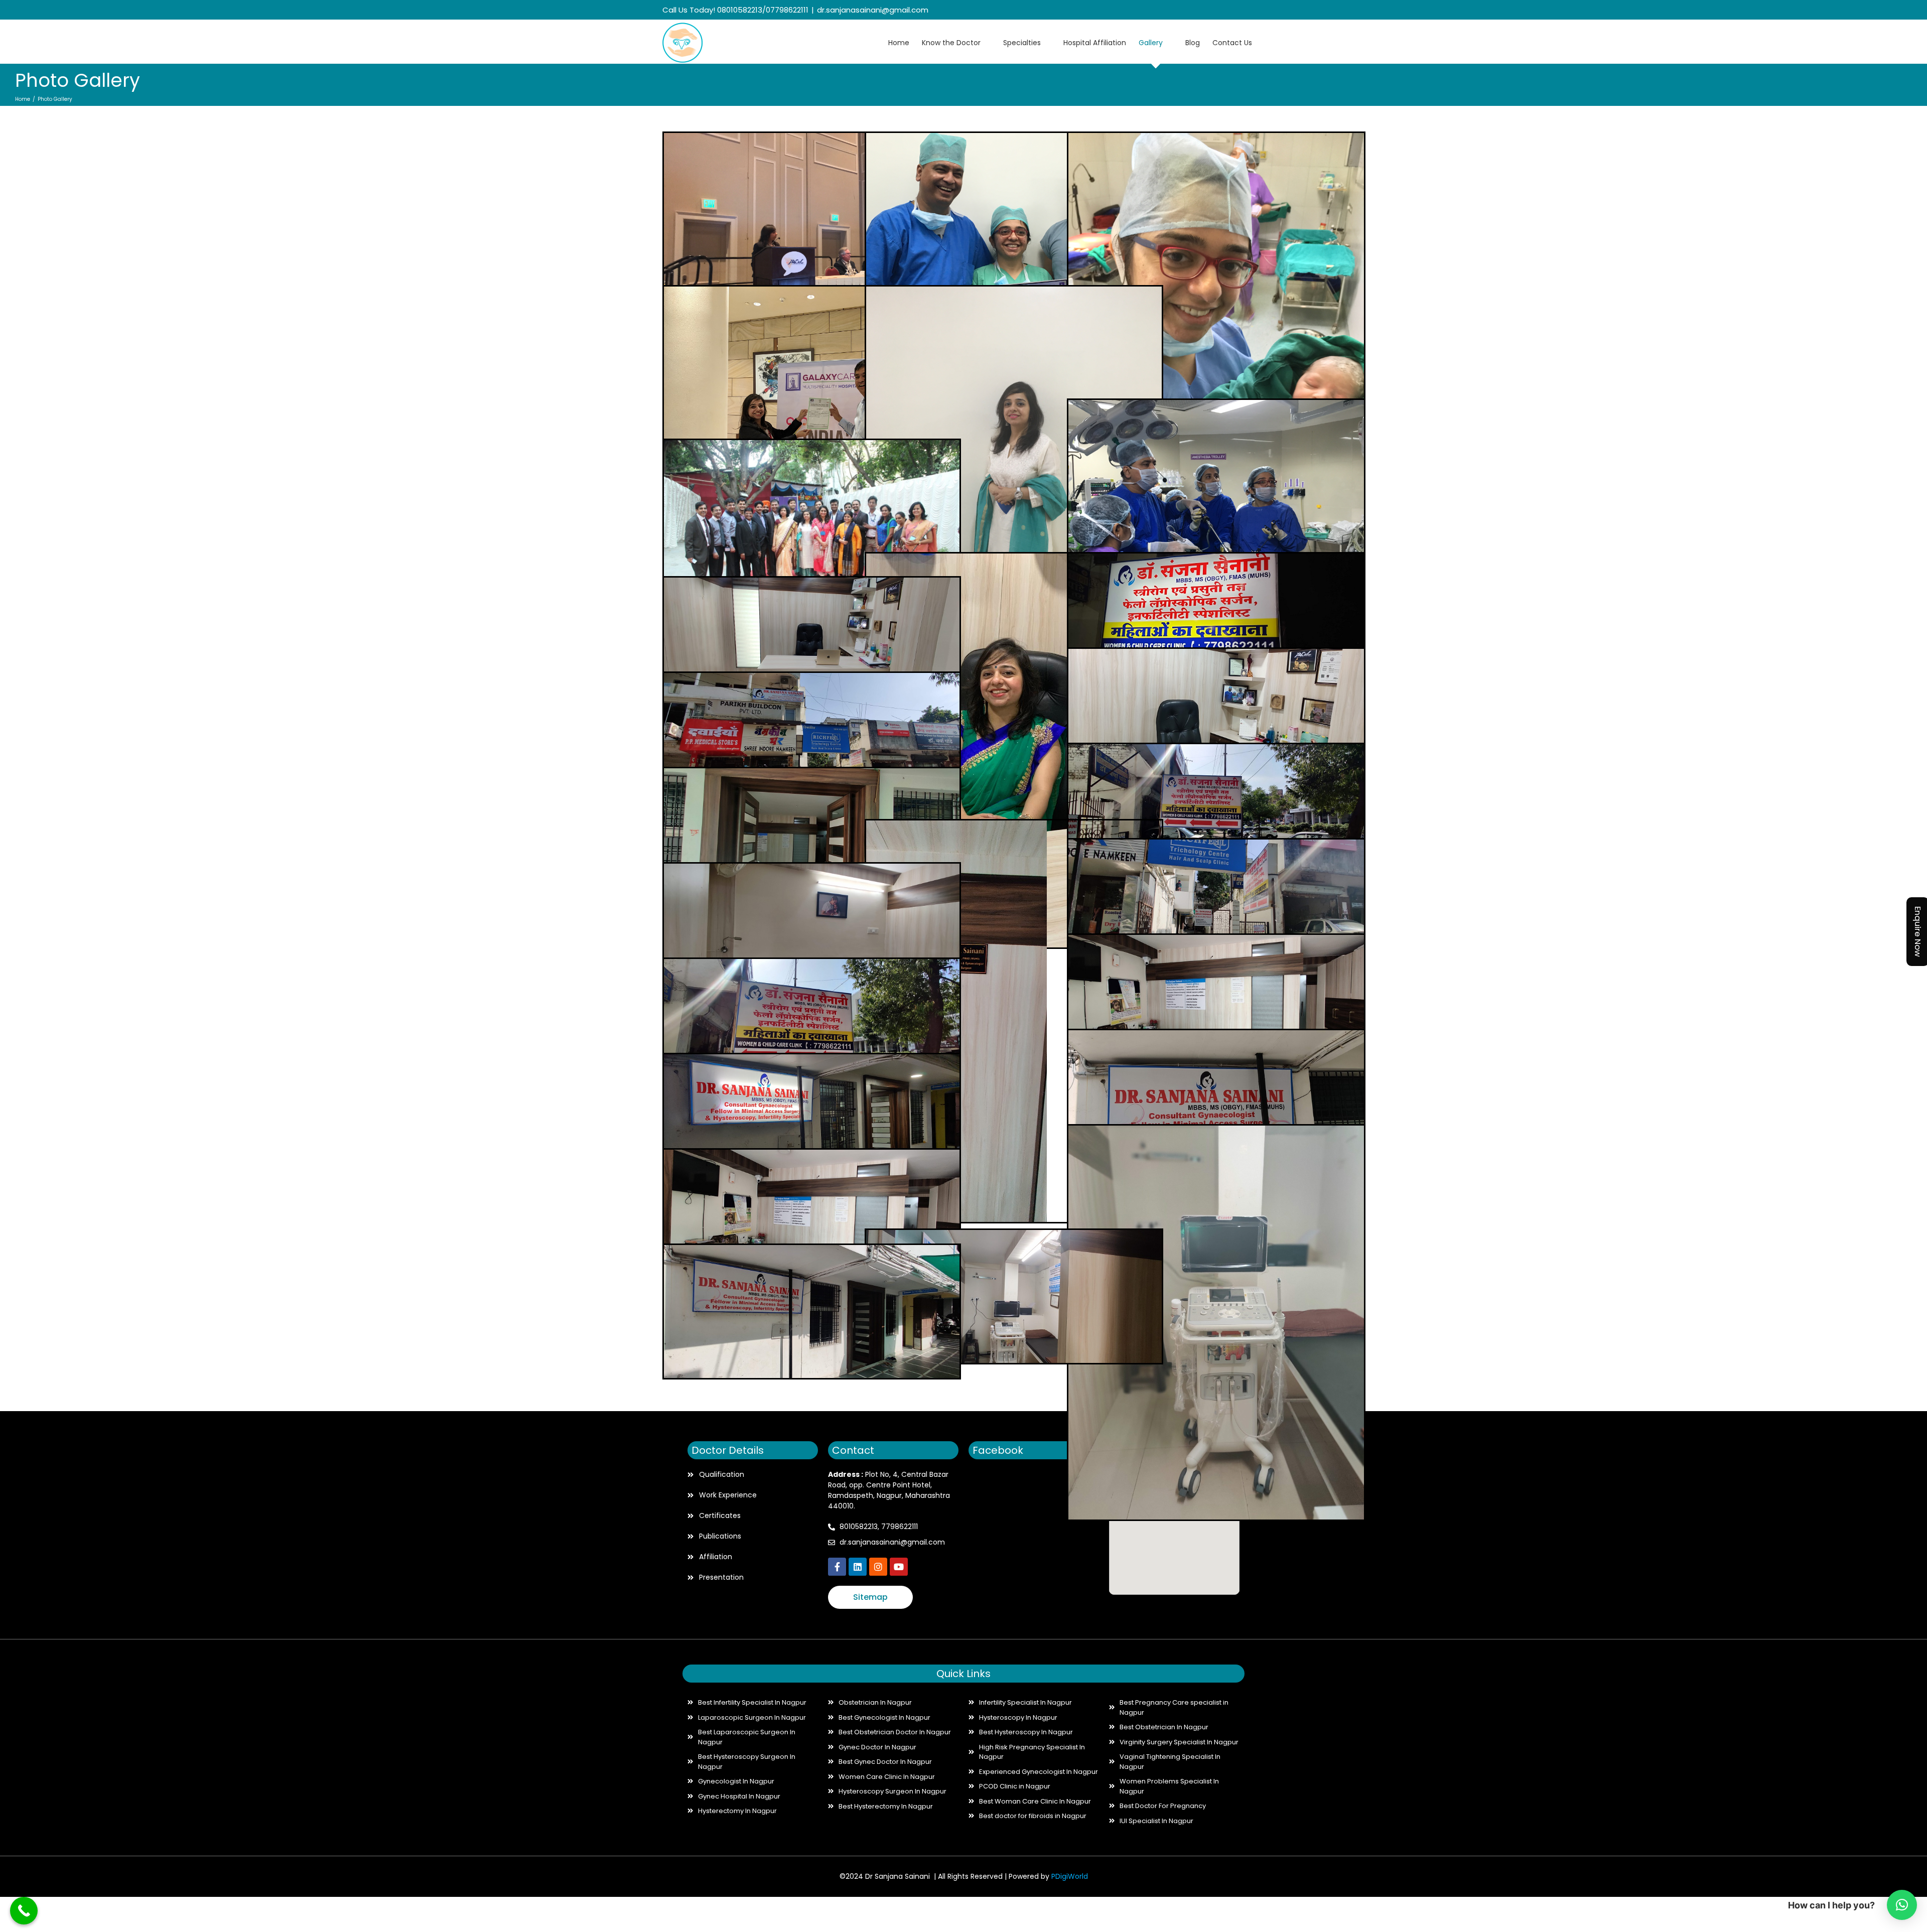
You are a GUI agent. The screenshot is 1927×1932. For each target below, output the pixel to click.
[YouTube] (1262, 11)
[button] (1902, 1905)
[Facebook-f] (837, 1567)
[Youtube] (899, 1567)
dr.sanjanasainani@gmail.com (873, 10)
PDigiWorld (1070, 1876)
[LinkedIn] (1231, 11)
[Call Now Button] (24, 1911)
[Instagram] (1246, 11)
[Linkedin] (858, 1567)
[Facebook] (1215, 11)
